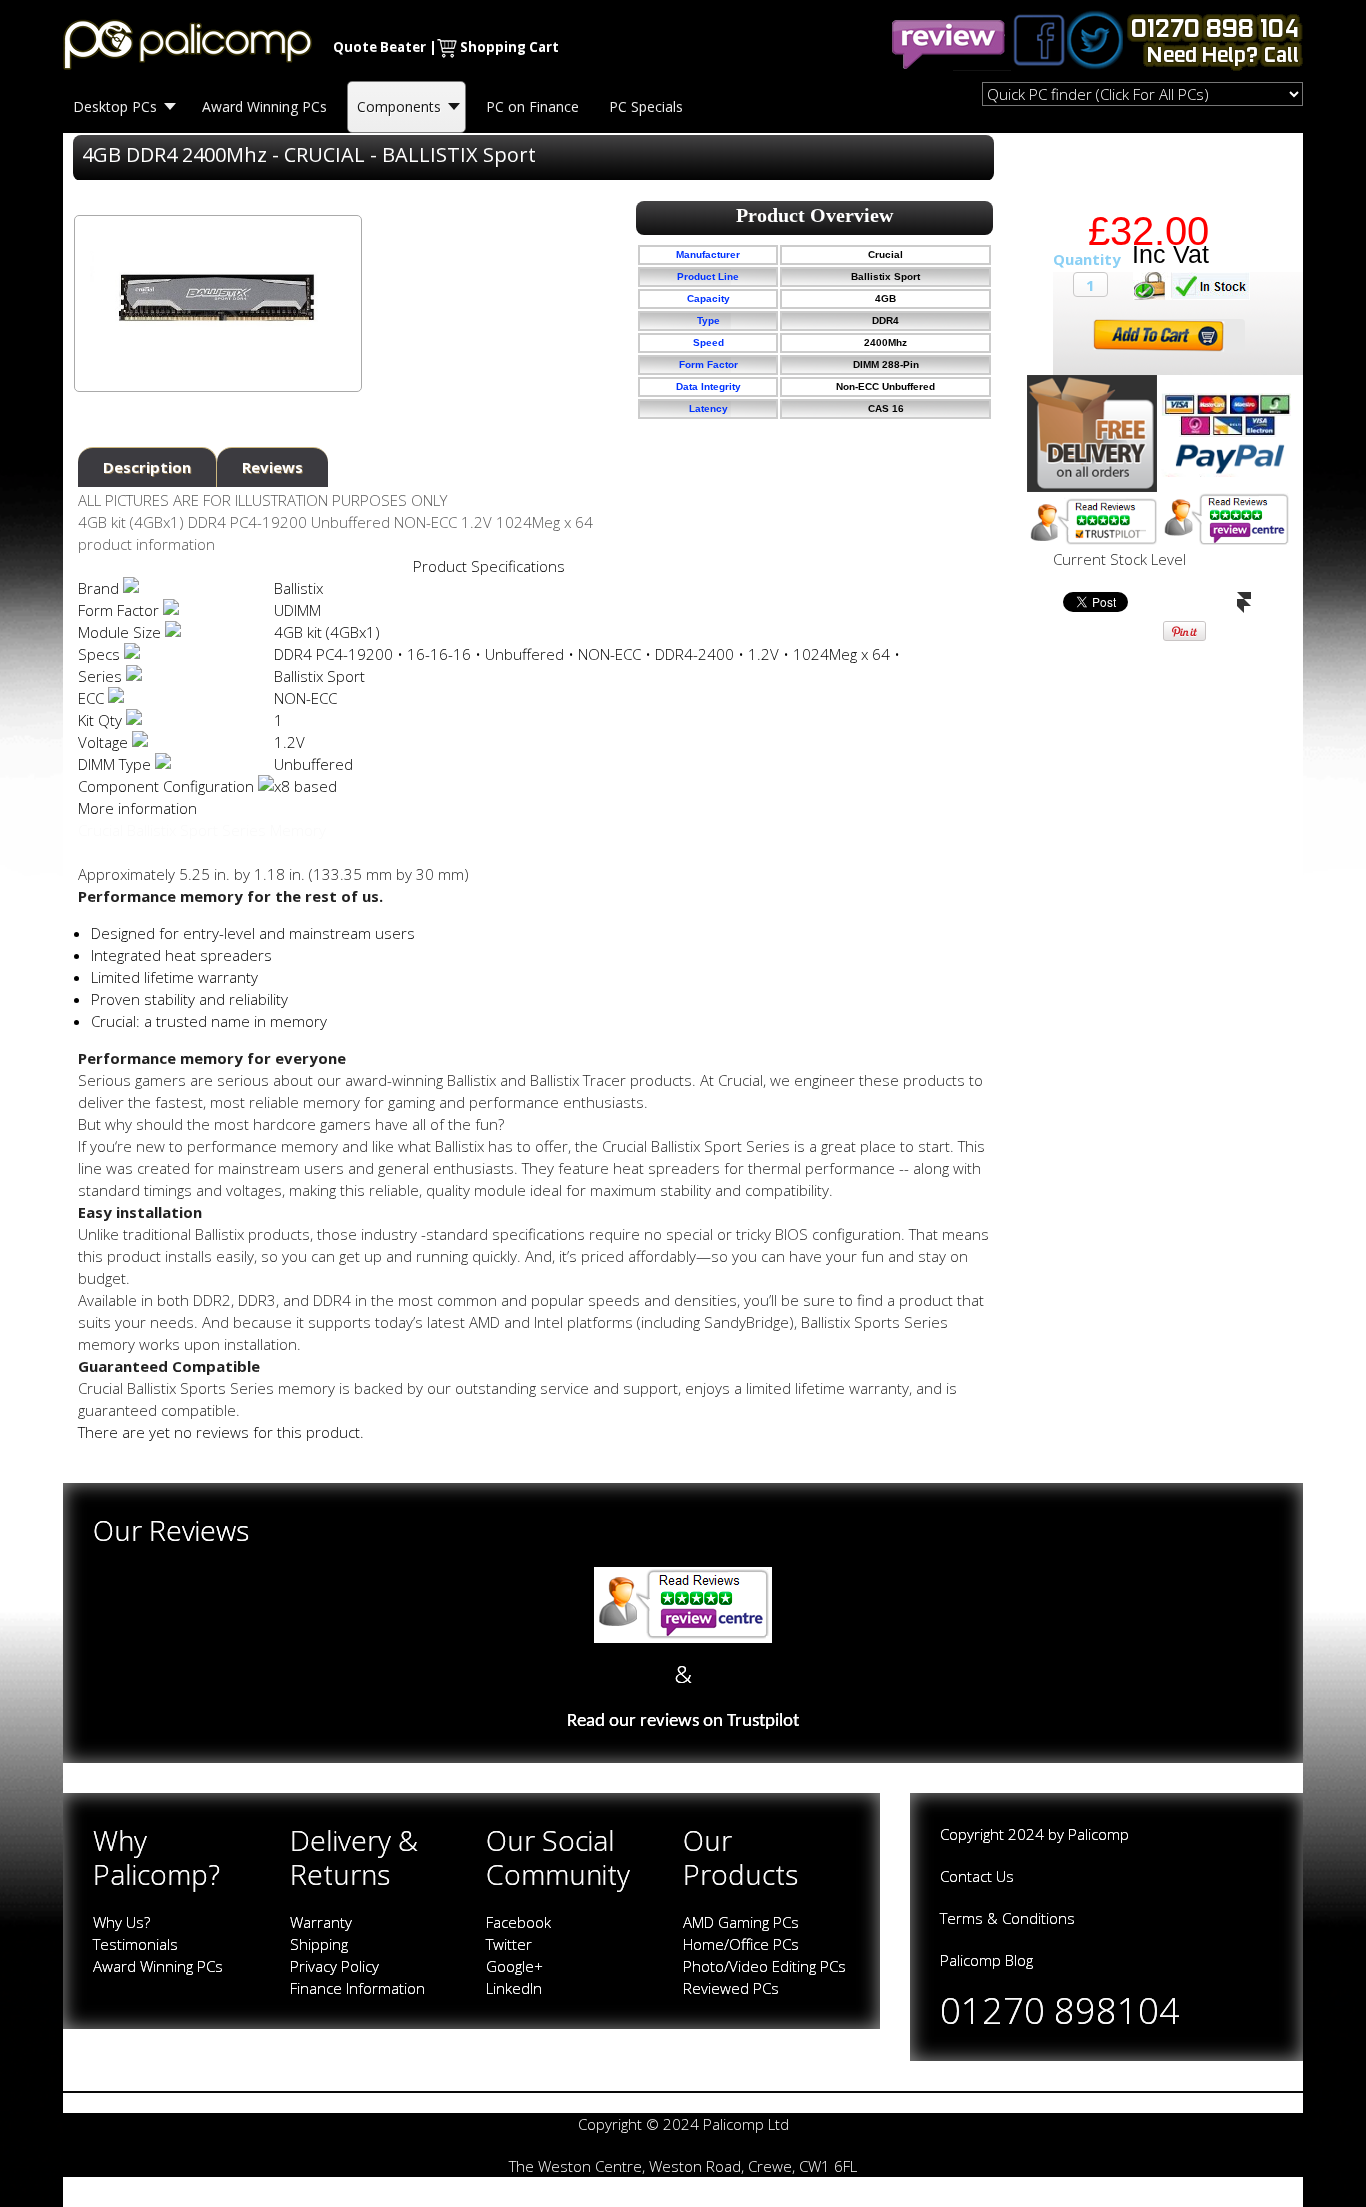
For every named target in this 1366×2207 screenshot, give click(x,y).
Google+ (514, 1966)
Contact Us (977, 1876)
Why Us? (121, 1922)
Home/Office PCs (741, 1944)
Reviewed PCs (731, 1988)
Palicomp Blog (986, 1960)
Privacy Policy (334, 1966)
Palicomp (1098, 1834)
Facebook (518, 1922)
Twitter (509, 1944)
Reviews (272, 467)
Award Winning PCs (158, 1966)
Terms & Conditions (1007, 1918)
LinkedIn (514, 1988)
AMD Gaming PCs (741, 1922)
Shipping (319, 1944)
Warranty (321, 1922)
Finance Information (357, 1988)
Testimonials (135, 1944)
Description (147, 467)
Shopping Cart (509, 47)
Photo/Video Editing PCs (764, 1966)
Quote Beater (379, 47)
